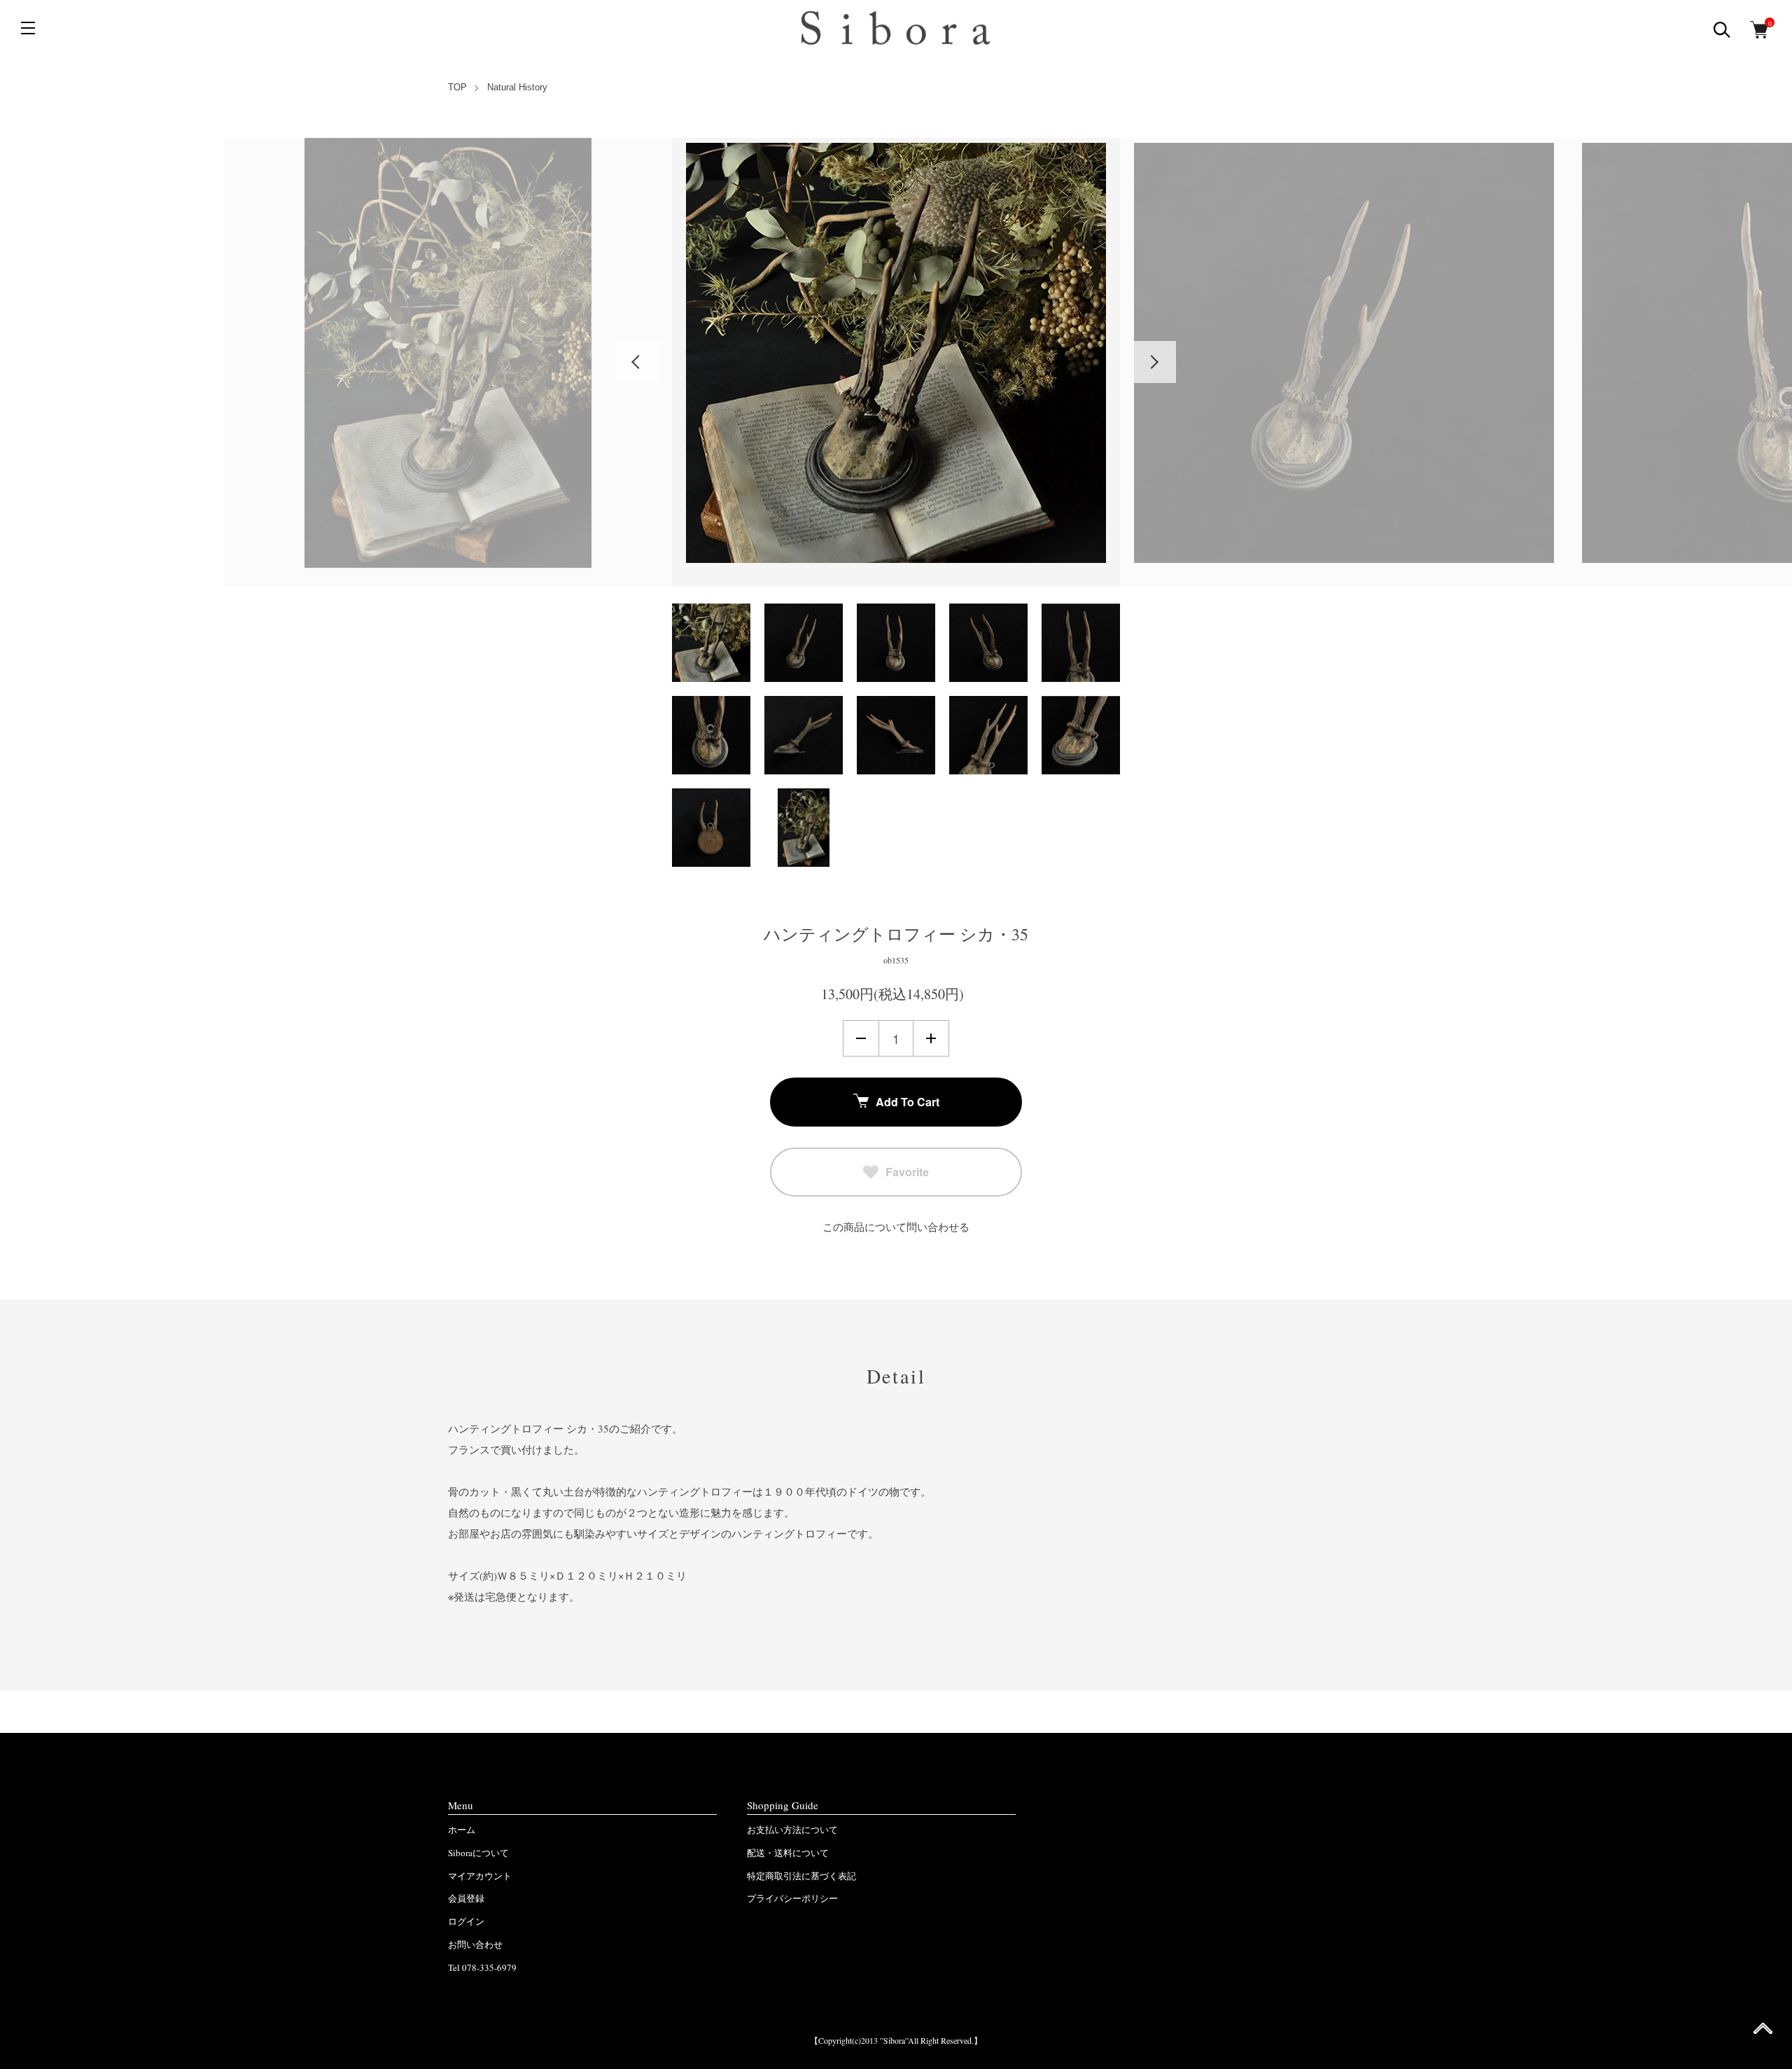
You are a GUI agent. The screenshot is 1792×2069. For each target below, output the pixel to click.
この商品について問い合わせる (896, 1227)
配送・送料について (788, 1853)
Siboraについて (478, 1853)
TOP (457, 87)
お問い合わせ (475, 1944)
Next (1155, 362)
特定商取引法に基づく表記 (801, 1876)
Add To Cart (908, 1102)
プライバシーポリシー (792, 1898)
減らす (861, 1038)
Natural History (517, 87)
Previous (637, 362)
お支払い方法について (792, 1830)
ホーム (462, 1830)
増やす (931, 1038)
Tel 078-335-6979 (482, 1967)
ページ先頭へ (1763, 2033)
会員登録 (466, 1898)
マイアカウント (480, 1876)
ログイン (466, 1921)
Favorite (907, 1172)
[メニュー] (28, 28)
